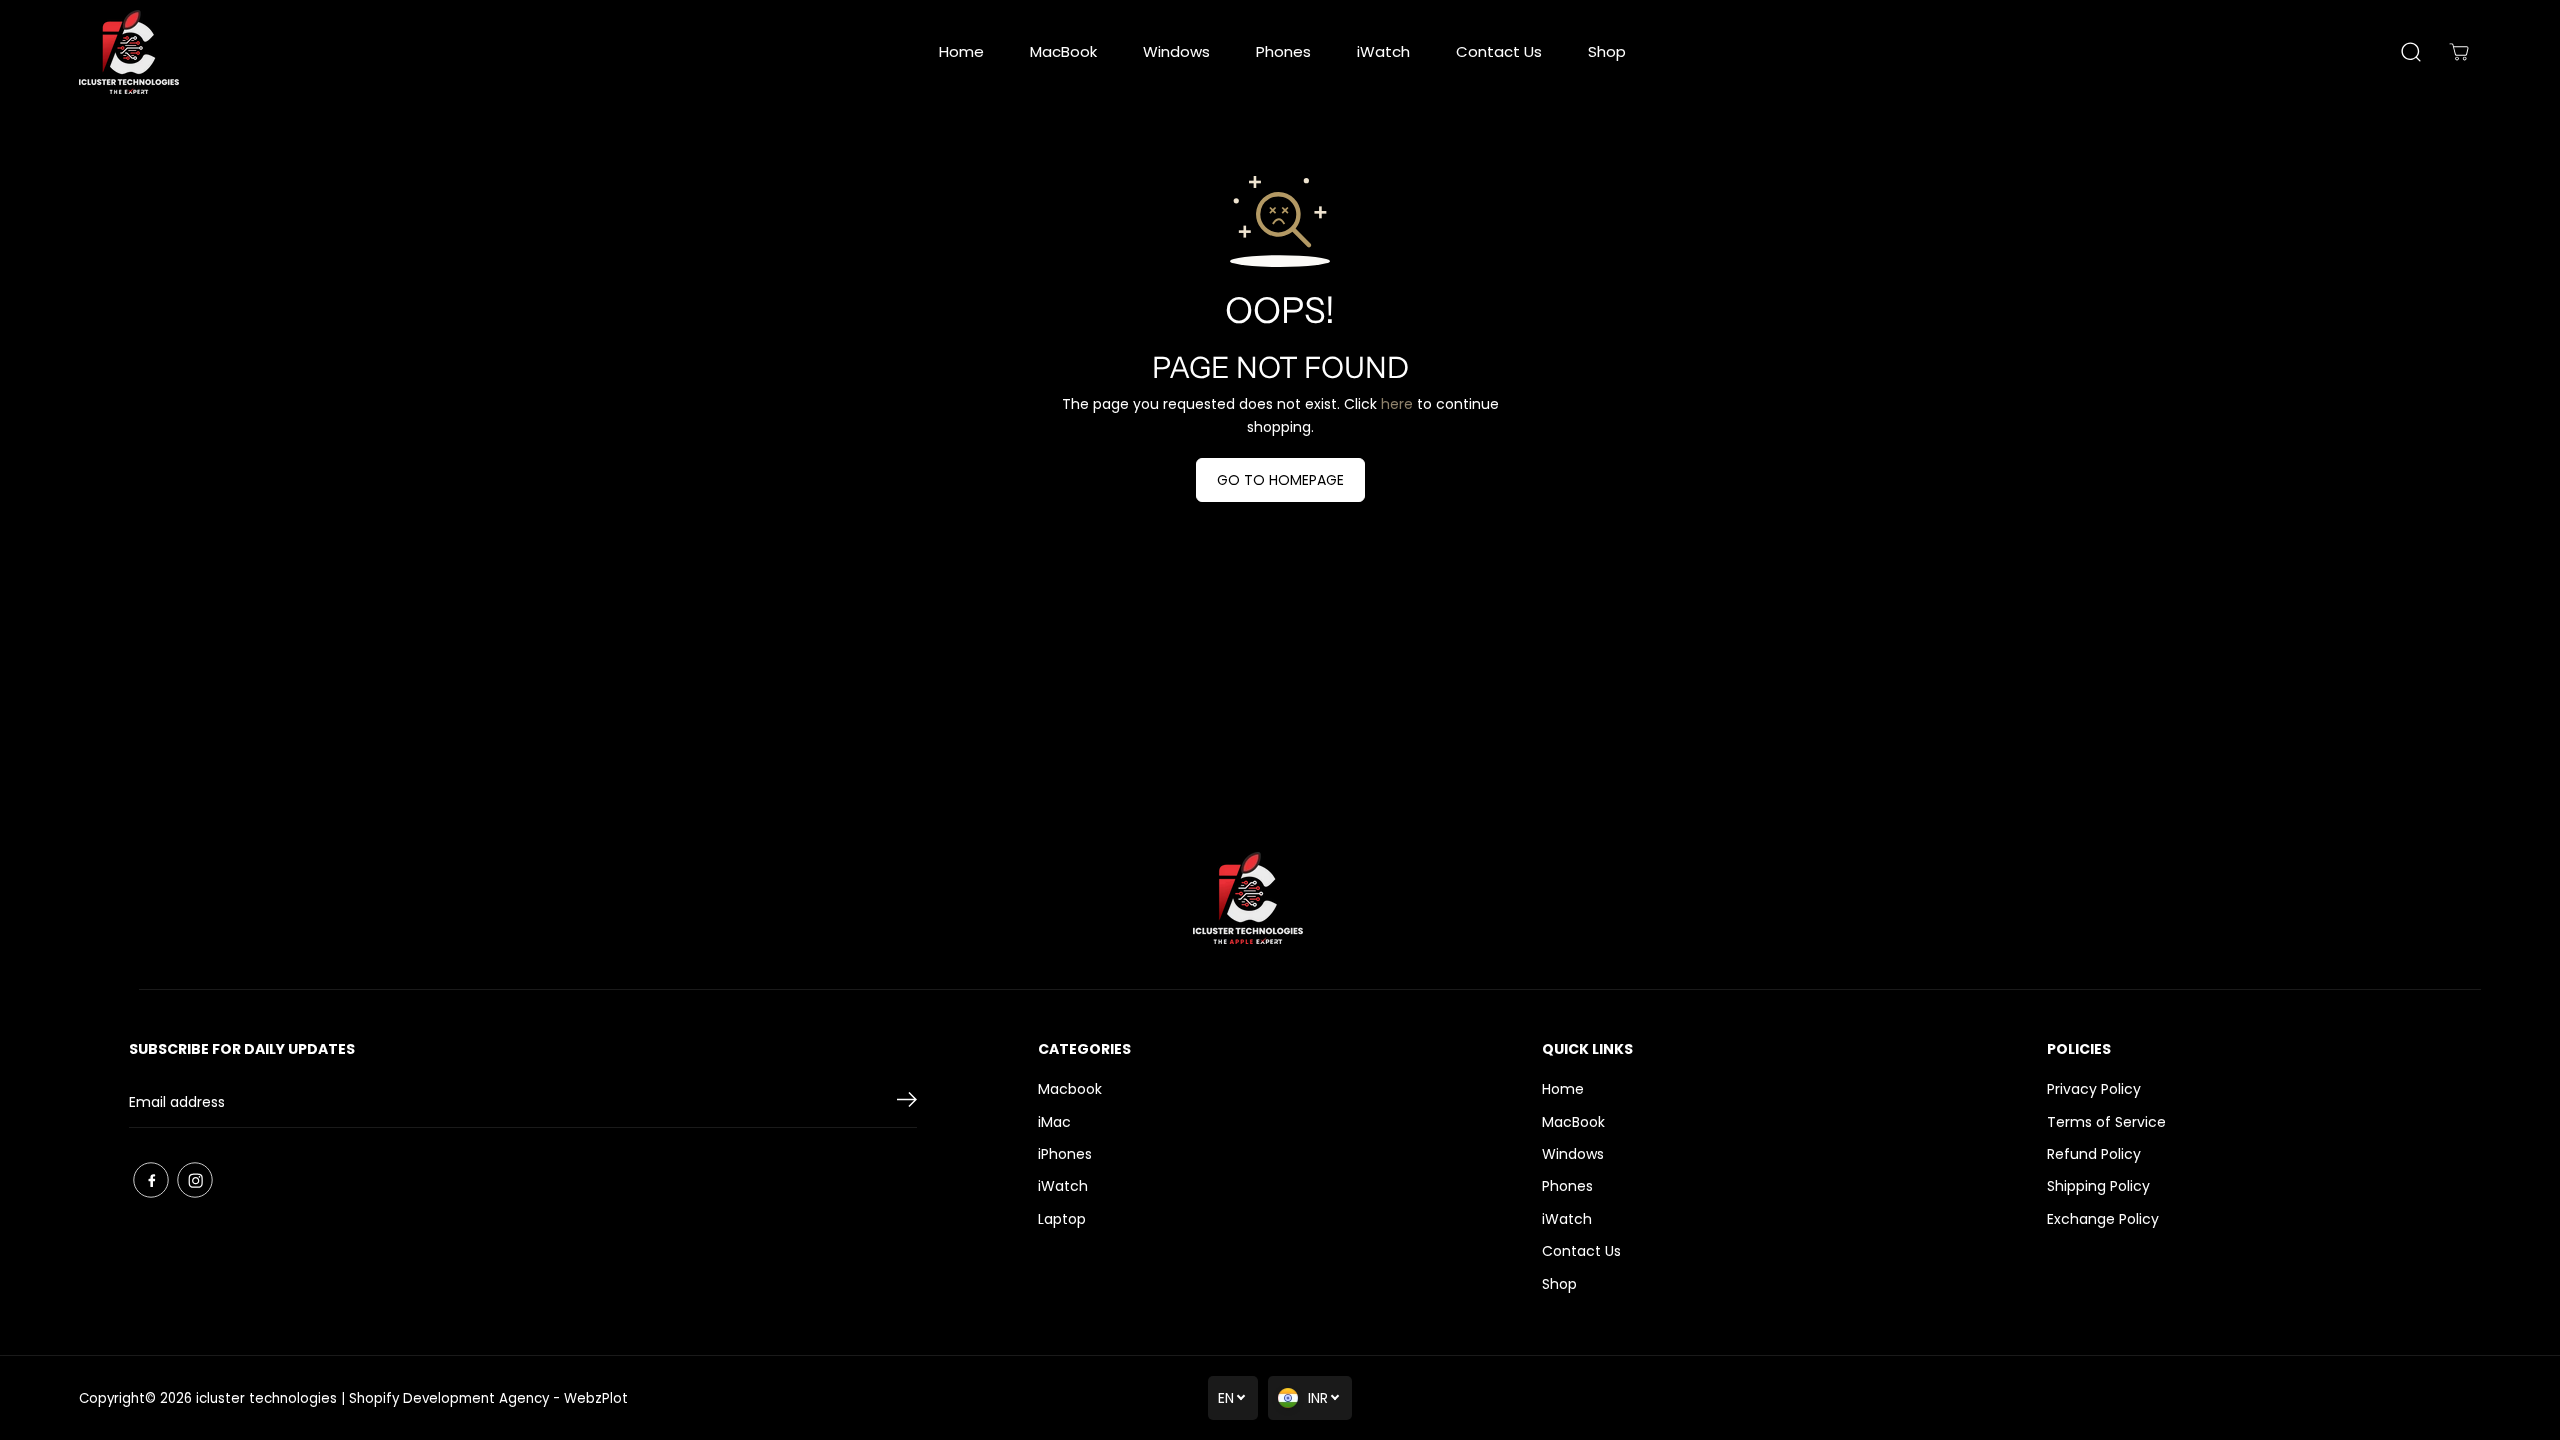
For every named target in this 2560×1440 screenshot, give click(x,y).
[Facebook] (151, 1180)
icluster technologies (266, 1398)
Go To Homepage (1280, 480)
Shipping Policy (2098, 1186)
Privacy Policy (2094, 1089)
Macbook (1070, 1089)
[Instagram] (195, 1180)
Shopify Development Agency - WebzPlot (488, 1398)
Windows (1176, 51)
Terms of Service (2106, 1122)
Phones (1283, 51)
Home (961, 51)
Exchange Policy (2103, 1219)
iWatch (1383, 51)
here (1397, 404)
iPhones (1065, 1154)
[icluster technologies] (129, 52)
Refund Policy (2094, 1154)
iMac (1054, 1122)
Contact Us (1499, 51)
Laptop (1062, 1219)
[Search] (2411, 52)
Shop (1607, 51)
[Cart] (2459, 52)
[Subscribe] (907, 1103)
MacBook (1063, 51)
